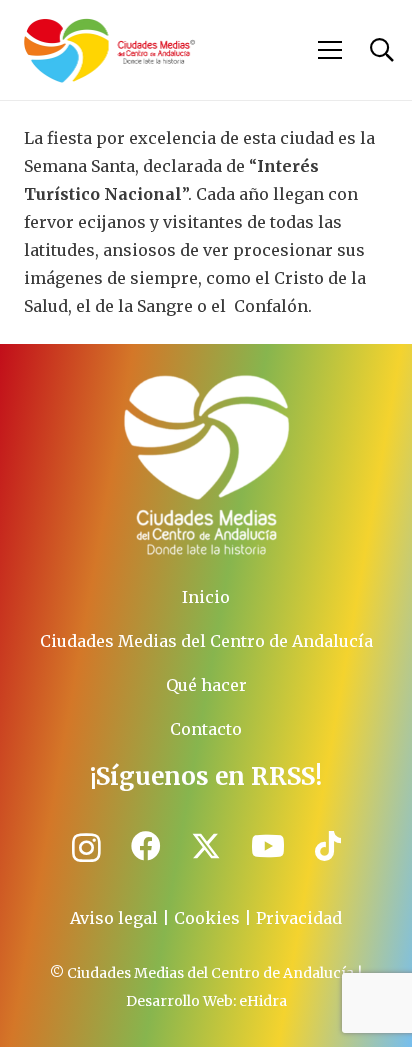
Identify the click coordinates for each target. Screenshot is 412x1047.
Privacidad (299, 918)
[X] (206, 846)
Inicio (206, 597)
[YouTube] (268, 846)
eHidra (263, 1001)
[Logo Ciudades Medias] (109, 50)
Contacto (206, 729)
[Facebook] (146, 846)
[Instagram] (86, 847)
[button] (331, 50)
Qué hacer (206, 685)
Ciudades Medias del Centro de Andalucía (206, 641)
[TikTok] (328, 846)
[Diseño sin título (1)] (206, 465)
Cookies (207, 918)
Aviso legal (114, 918)
